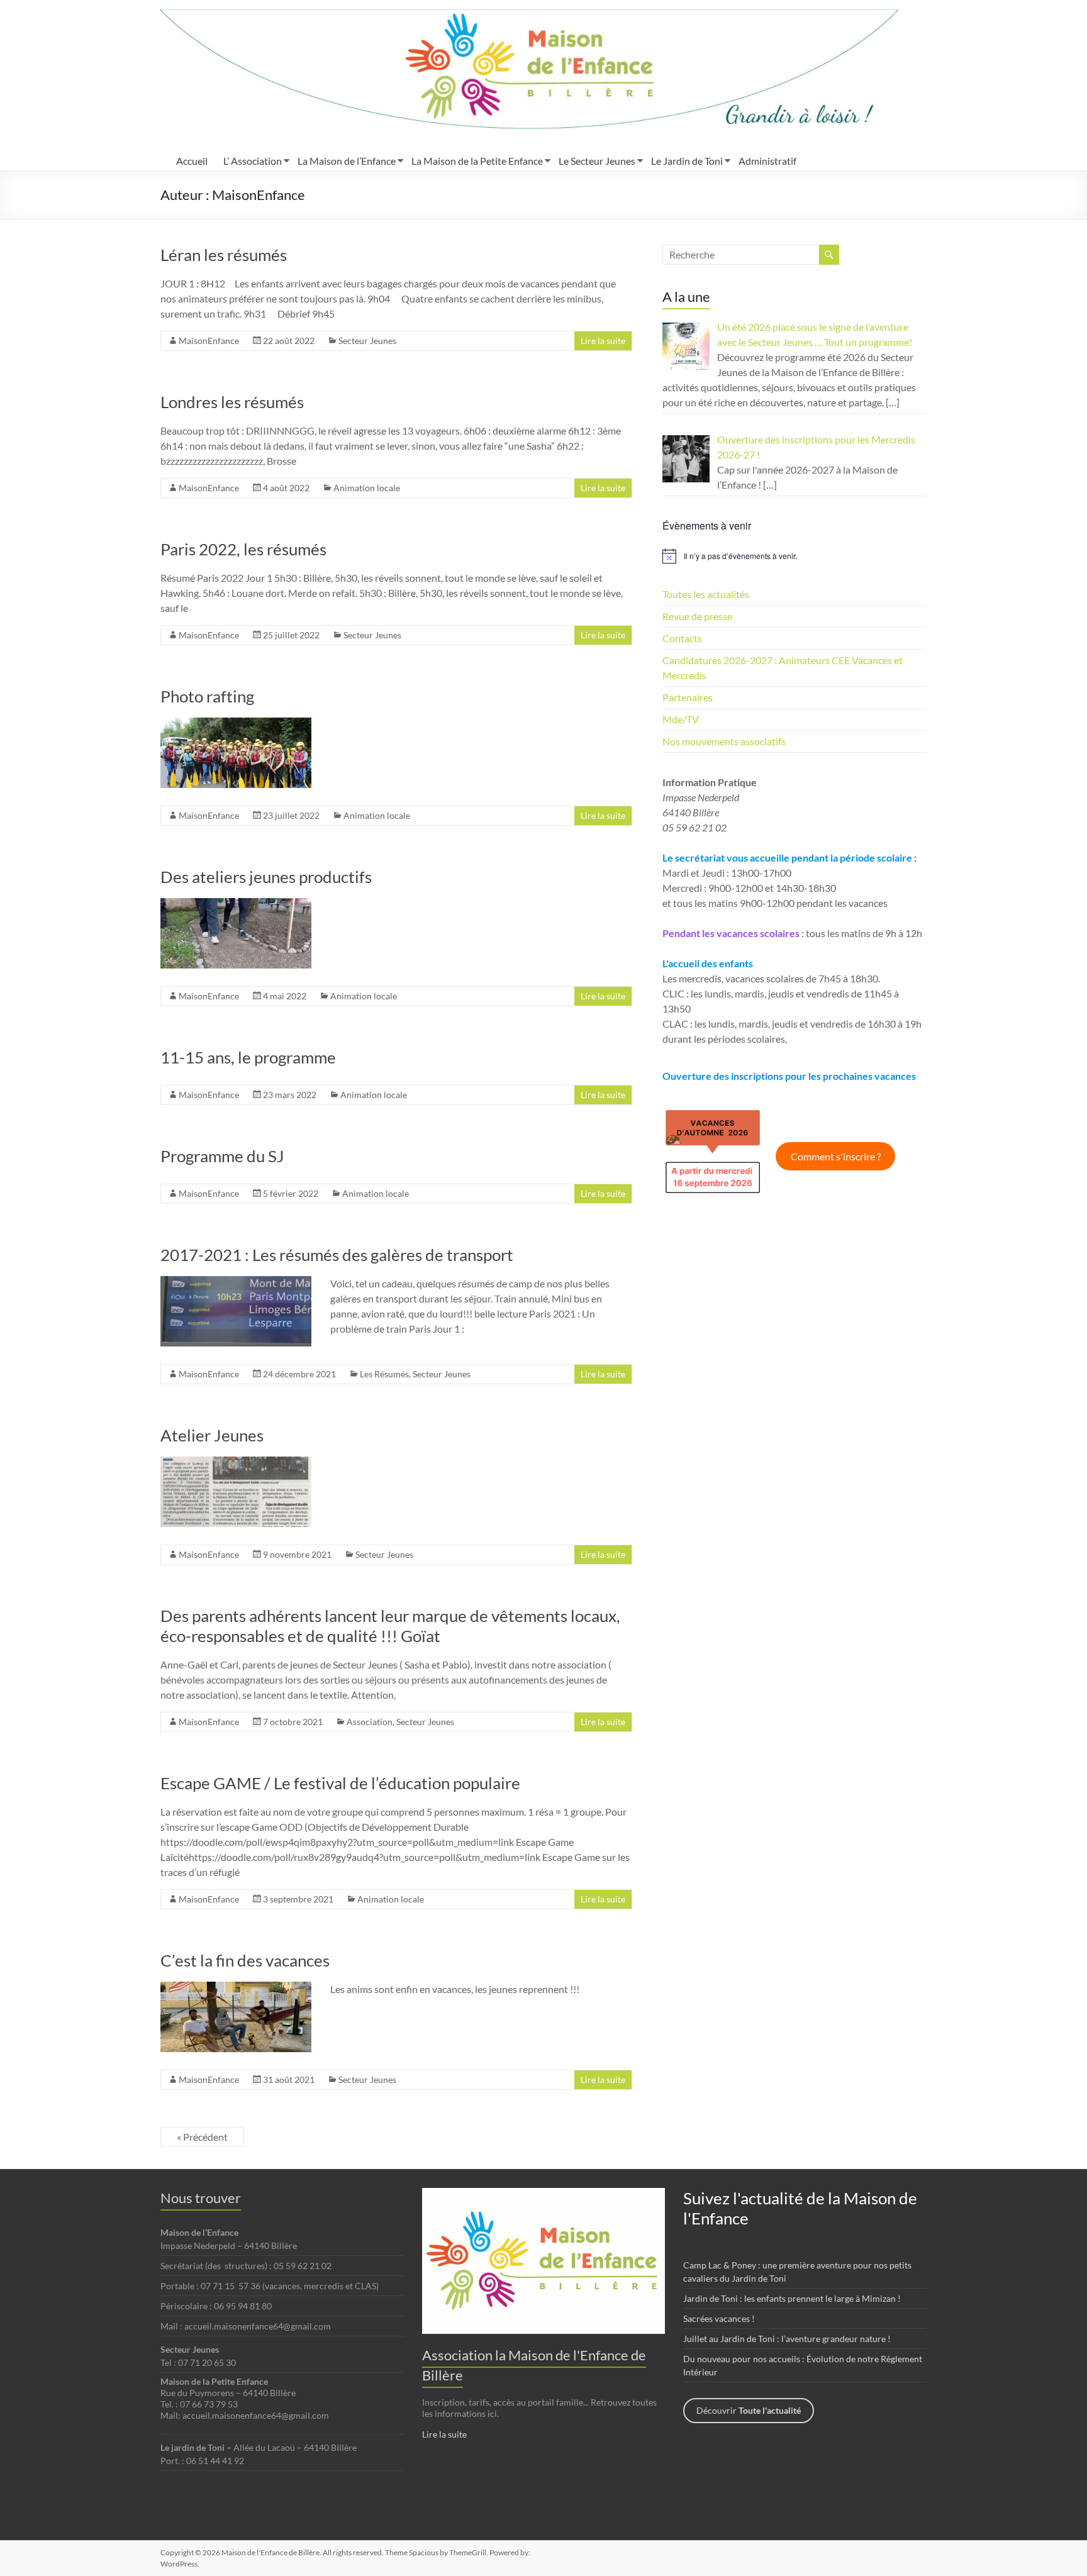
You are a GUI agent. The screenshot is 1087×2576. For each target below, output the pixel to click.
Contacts (682, 638)
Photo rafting (207, 696)
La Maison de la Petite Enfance (477, 161)
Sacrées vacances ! (719, 2318)
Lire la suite (603, 341)
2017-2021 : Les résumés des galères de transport (337, 1255)
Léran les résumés (224, 255)
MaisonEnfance (209, 341)
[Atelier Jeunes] (236, 1463)
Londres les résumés (232, 402)
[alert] (794, 556)
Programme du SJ (222, 1156)
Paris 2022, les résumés (243, 549)
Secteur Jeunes (367, 341)
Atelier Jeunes (212, 1435)
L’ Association (253, 161)
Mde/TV (681, 719)
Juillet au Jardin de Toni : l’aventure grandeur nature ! (787, 2339)
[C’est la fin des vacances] (236, 1988)
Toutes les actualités (706, 594)
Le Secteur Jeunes (597, 161)
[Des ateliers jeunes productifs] (236, 904)
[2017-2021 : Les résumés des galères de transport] (236, 1282)
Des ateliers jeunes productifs (266, 877)
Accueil (192, 161)
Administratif (767, 161)
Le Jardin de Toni (687, 161)
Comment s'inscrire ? (836, 1156)
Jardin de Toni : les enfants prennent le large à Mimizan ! (792, 2298)
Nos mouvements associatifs (724, 741)
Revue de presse (697, 616)
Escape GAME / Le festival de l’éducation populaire (340, 1783)
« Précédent (202, 2137)
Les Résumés (384, 1374)
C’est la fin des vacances (245, 1960)
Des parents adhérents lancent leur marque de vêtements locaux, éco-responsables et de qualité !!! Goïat (390, 1626)
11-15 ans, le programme (248, 1057)
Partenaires (688, 697)
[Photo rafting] (236, 724)
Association (370, 1722)
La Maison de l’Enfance (347, 161)
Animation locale (367, 488)
